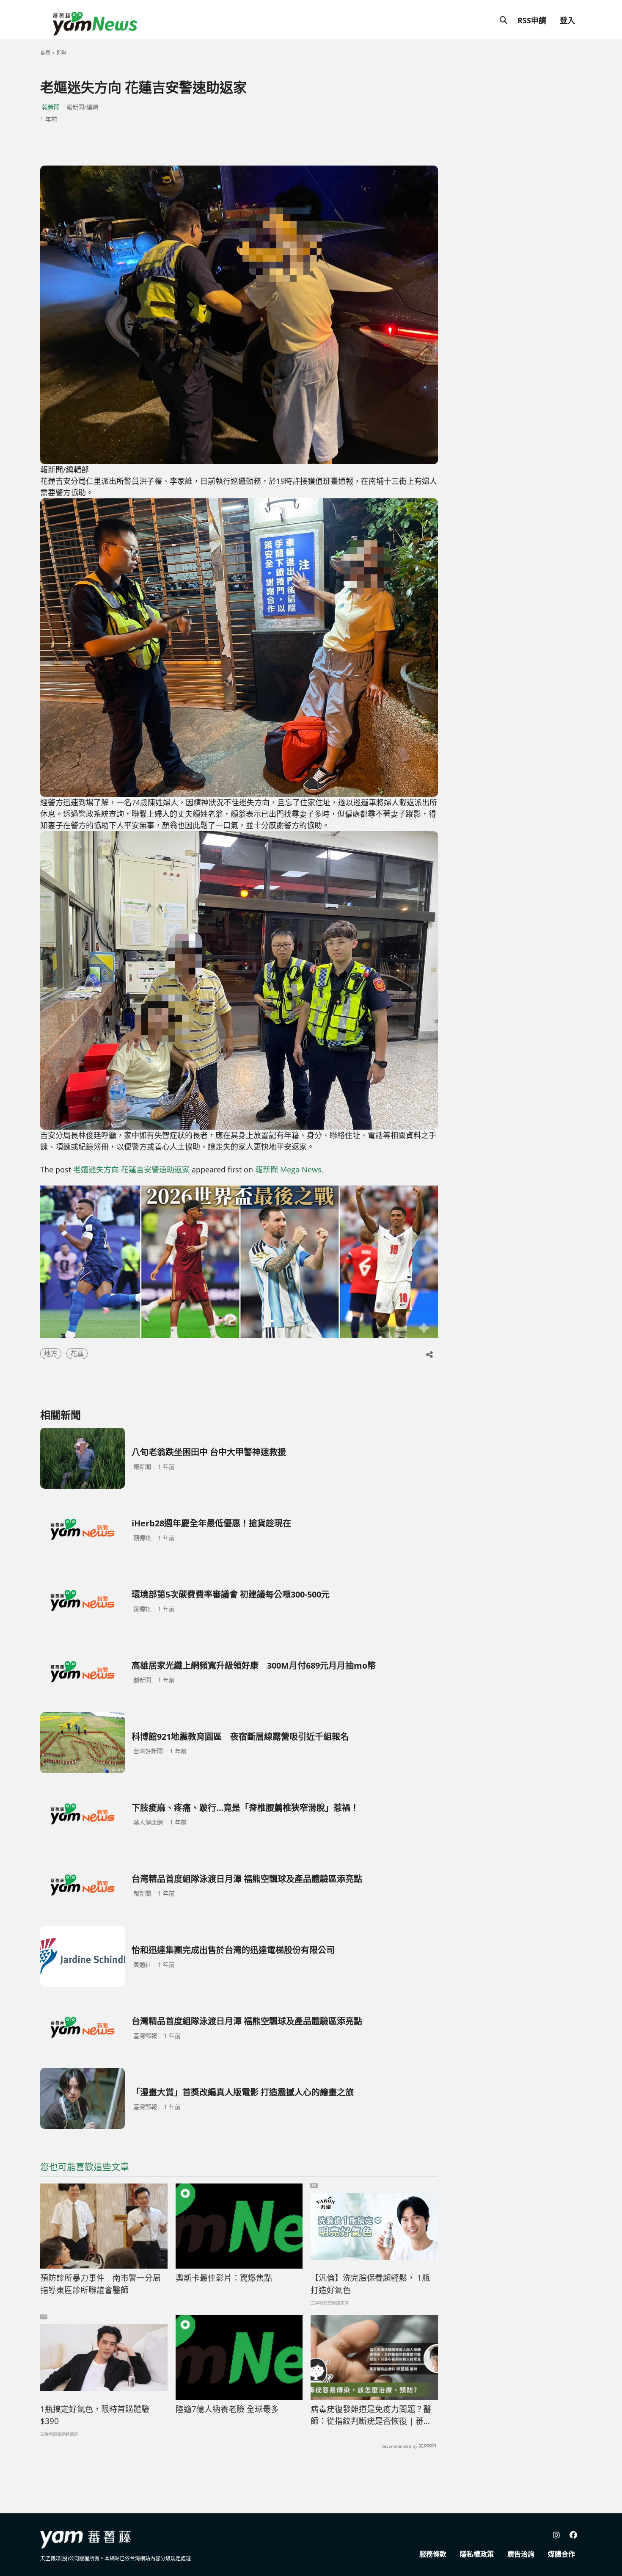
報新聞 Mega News (288, 1169)
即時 (62, 53)
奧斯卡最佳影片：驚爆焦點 (224, 2278)
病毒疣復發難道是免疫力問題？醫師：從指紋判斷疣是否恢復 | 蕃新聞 (371, 2416)
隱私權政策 (477, 2554)
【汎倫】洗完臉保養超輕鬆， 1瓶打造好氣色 (370, 2284)
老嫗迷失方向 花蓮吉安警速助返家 (131, 1169)
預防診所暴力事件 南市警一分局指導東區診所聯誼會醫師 (100, 2284)
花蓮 (77, 1354)
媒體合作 (561, 2554)
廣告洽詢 (521, 2554)
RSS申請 (532, 20)
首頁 (45, 53)
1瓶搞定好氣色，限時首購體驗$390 (95, 2415)
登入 (567, 20)
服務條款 (433, 2554)
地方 (51, 1354)
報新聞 (51, 107)
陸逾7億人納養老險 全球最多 (227, 2409)
